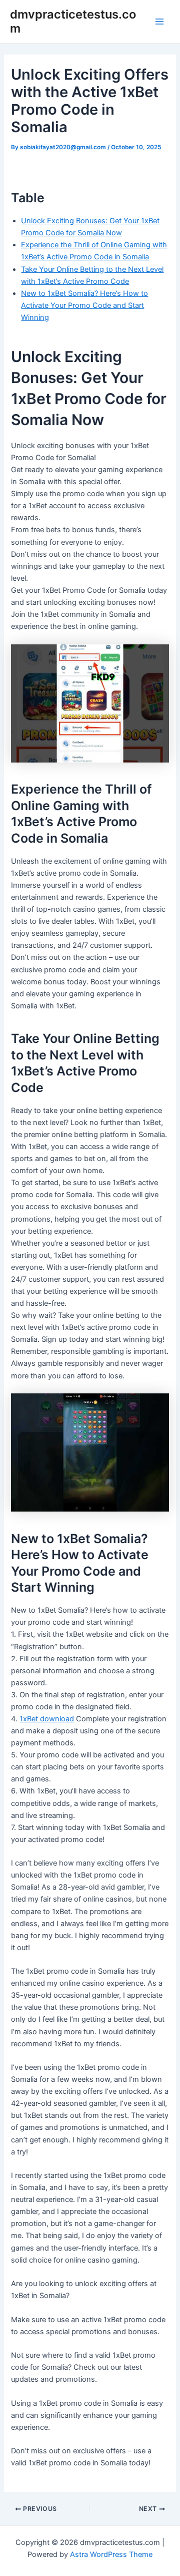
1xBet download (47, 1719)
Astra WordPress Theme (111, 2554)
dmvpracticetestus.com (73, 21)
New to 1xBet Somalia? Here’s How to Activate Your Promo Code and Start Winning (84, 305)
